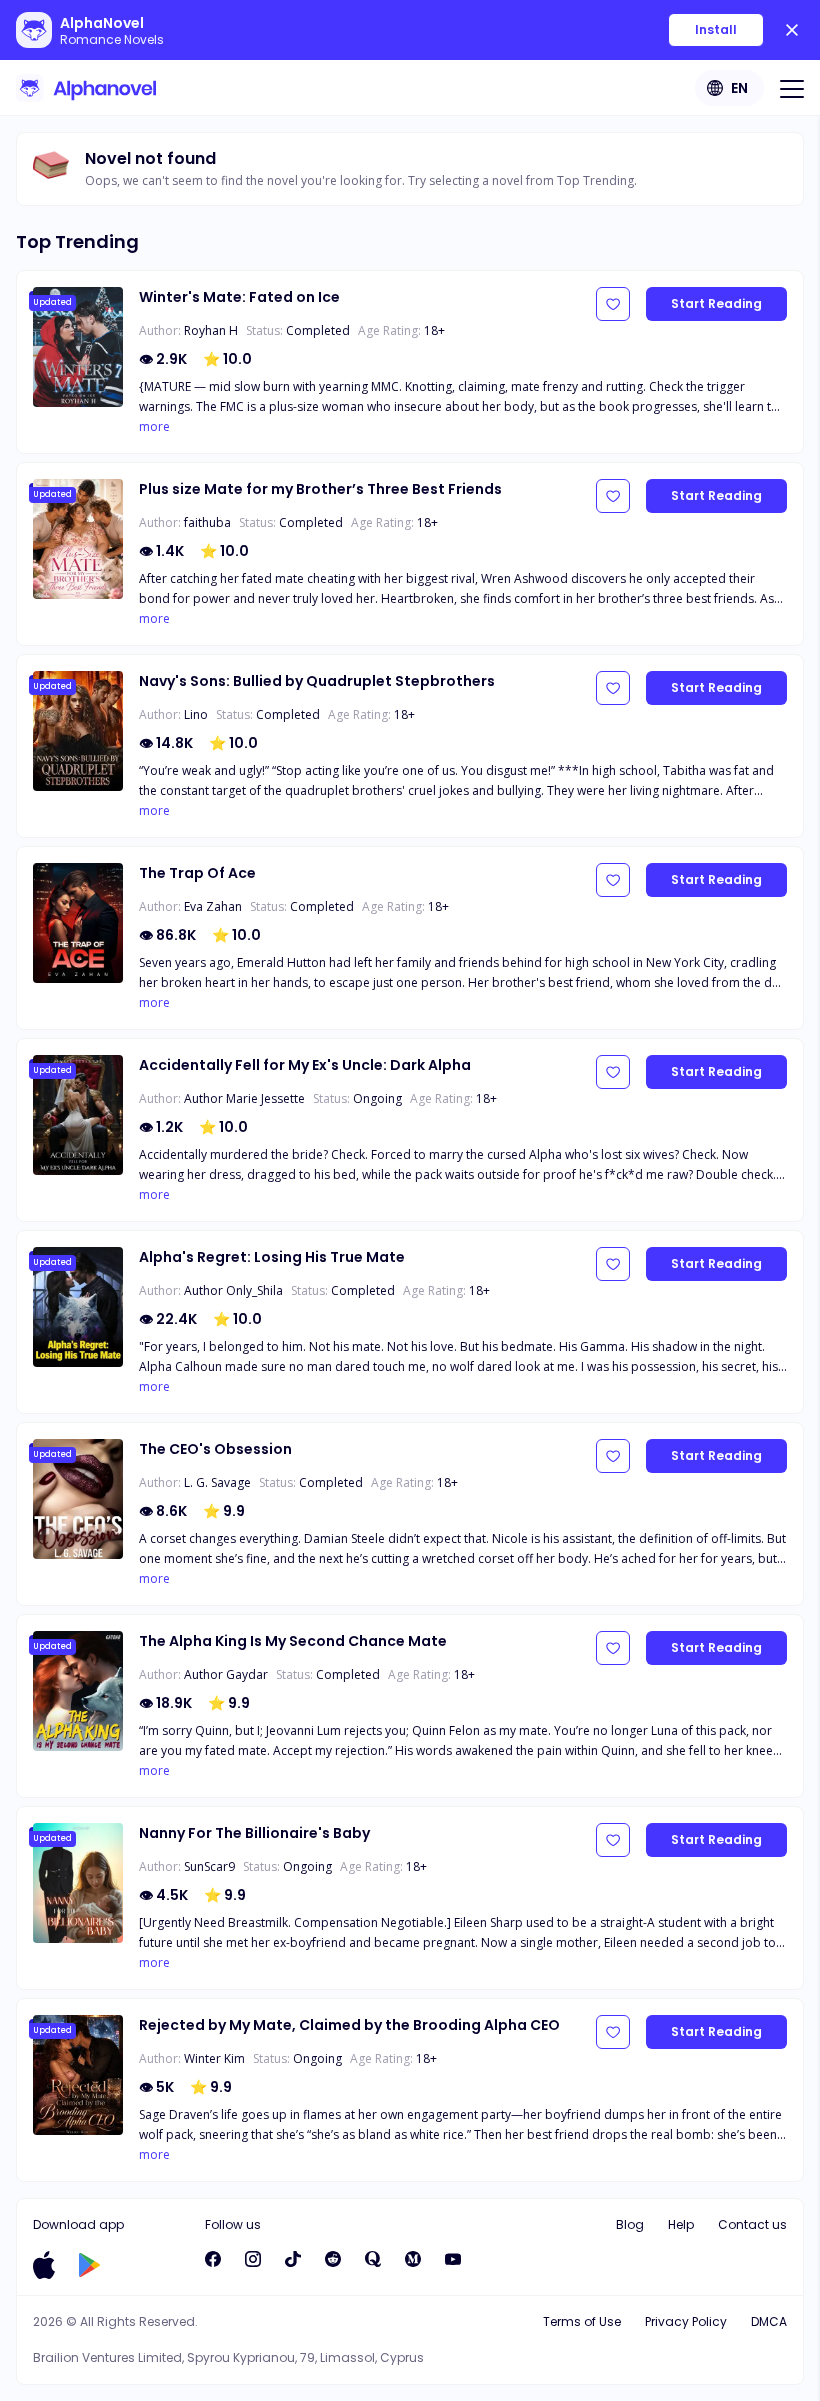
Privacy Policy (686, 2321)
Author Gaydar (226, 1674)
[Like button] (613, 304)
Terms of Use (582, 2321)
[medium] (413, 2259)
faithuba (207, 522)
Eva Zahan (213, 906)
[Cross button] (792, 30)
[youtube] (453, 2259)
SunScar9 (209, 1866)
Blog (630, 2224)
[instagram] (253, 2259)
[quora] (373, 2259)
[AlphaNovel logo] (86, 88)
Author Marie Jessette (244, 1098)
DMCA (769, 2321)
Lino (196, 714)
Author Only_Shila (233, 1290)
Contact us (752, 2224)
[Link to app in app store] (44, 2265)
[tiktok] (293, 2259)
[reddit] (333, 2259)
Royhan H (211, 330)
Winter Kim (214, 2058)
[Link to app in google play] (89, 2265)
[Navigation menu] (792, 88)
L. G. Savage (217, 1482)
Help (681, 2224)
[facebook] (213, 2259)
